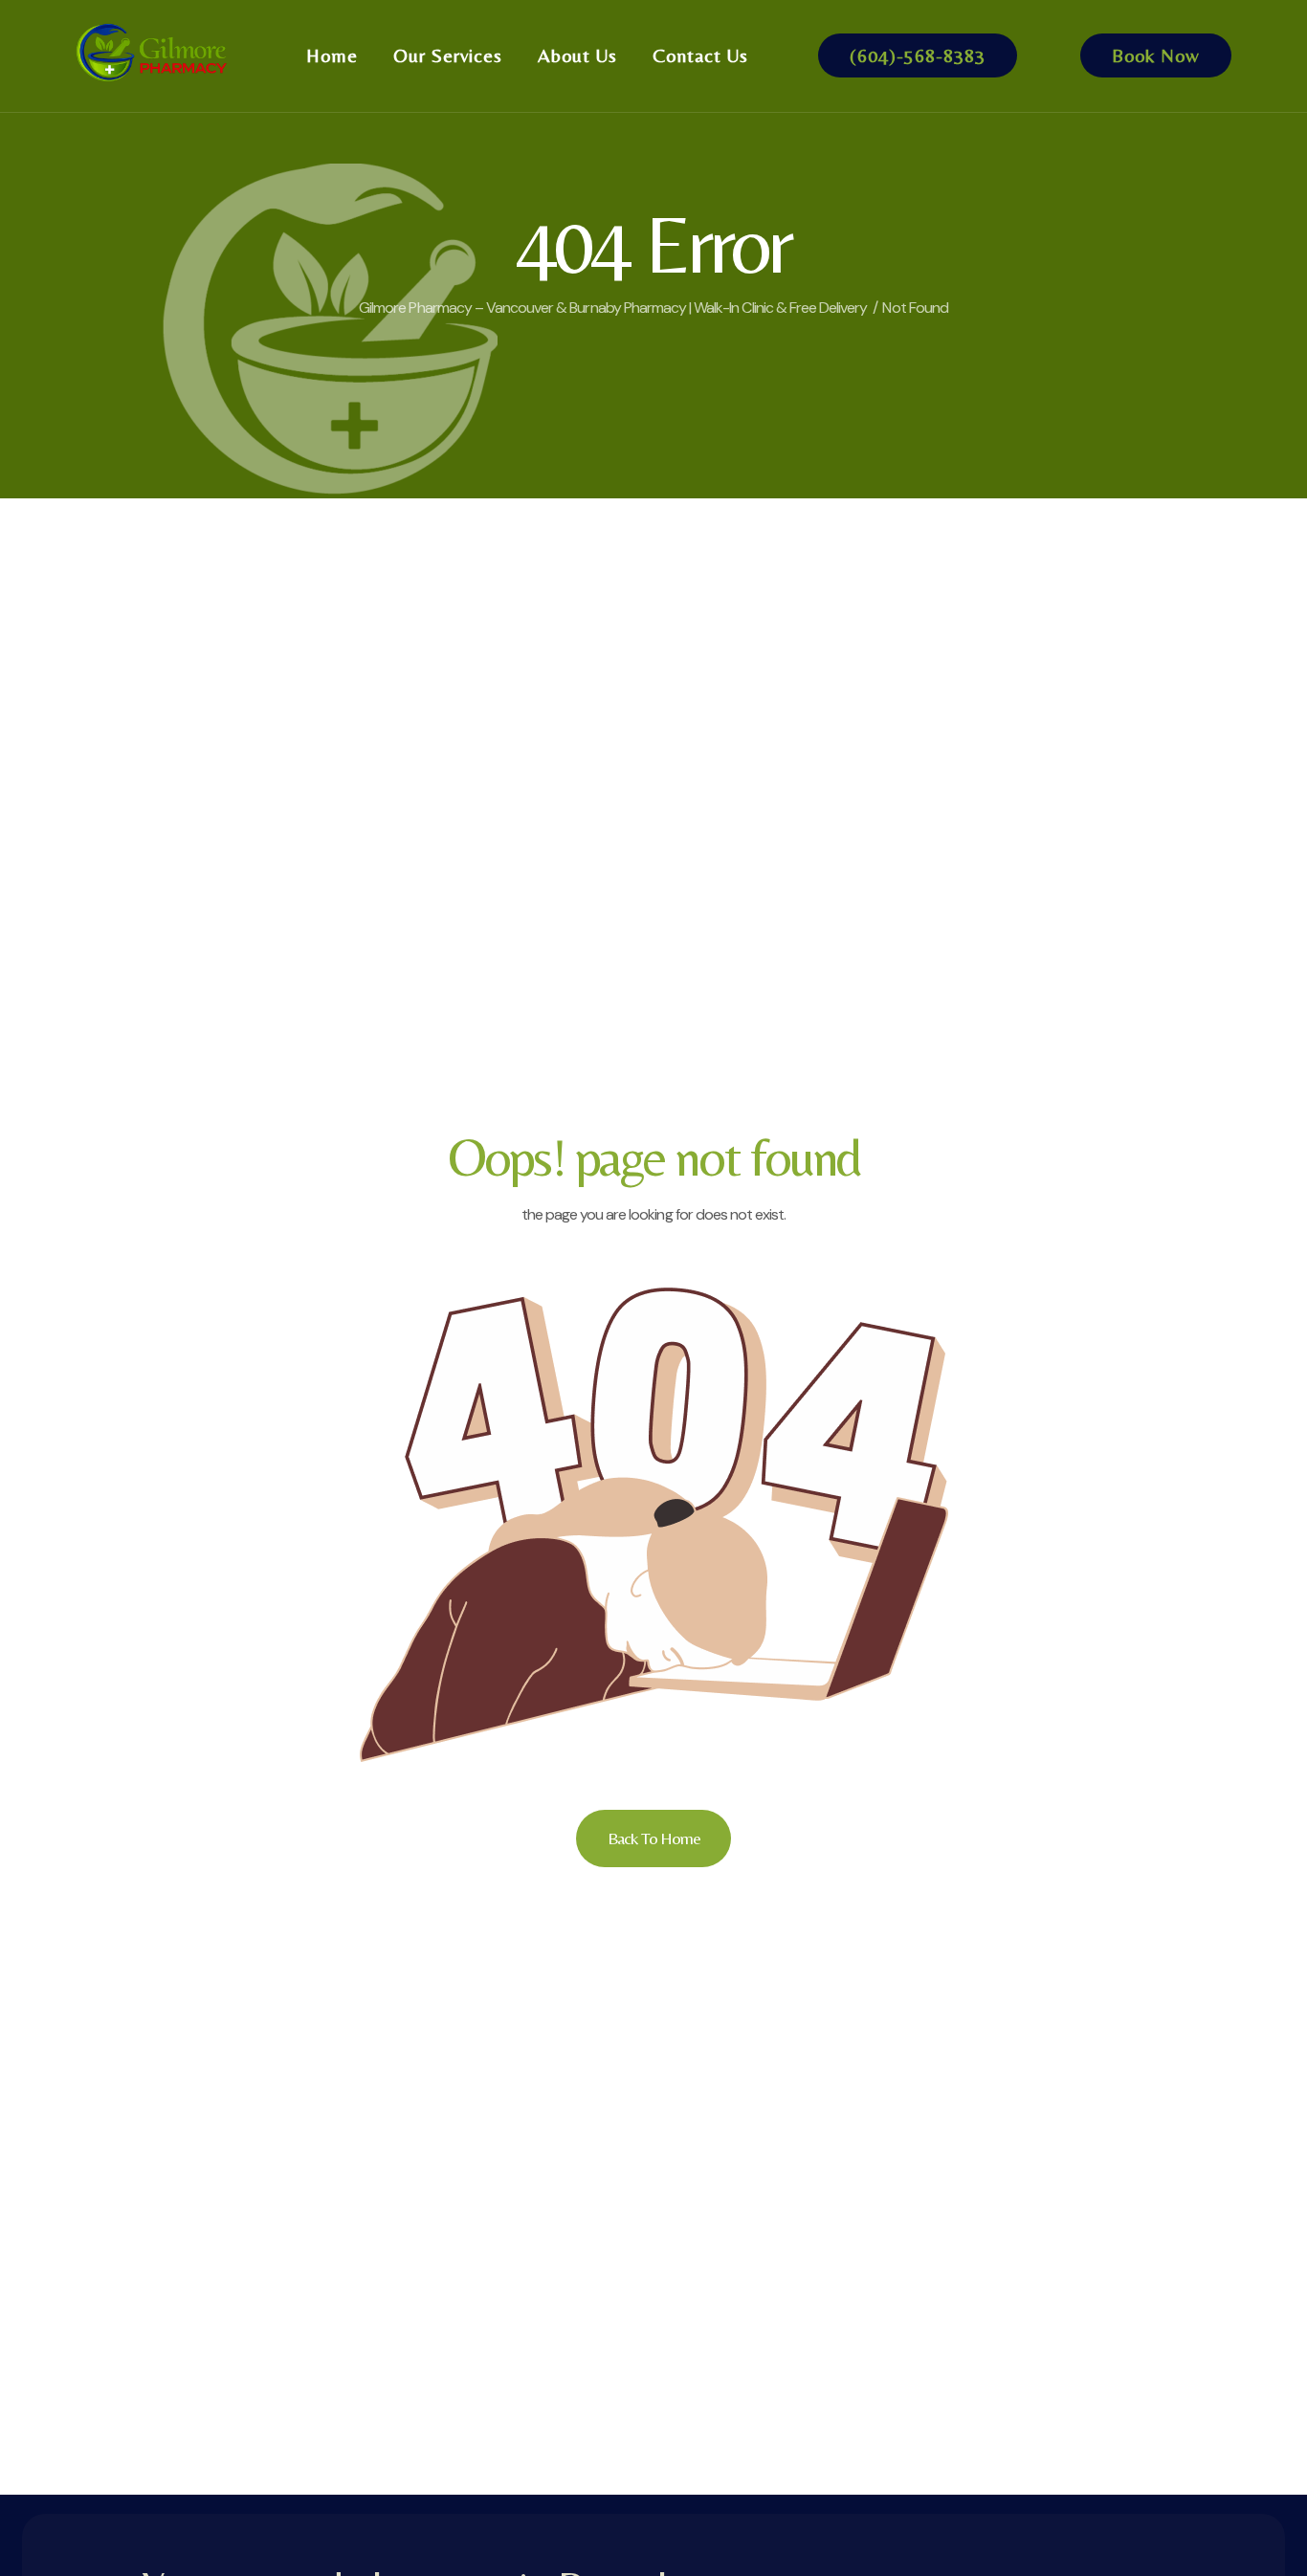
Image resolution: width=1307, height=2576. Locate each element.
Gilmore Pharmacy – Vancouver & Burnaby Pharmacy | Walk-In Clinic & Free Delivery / (618, 308)
